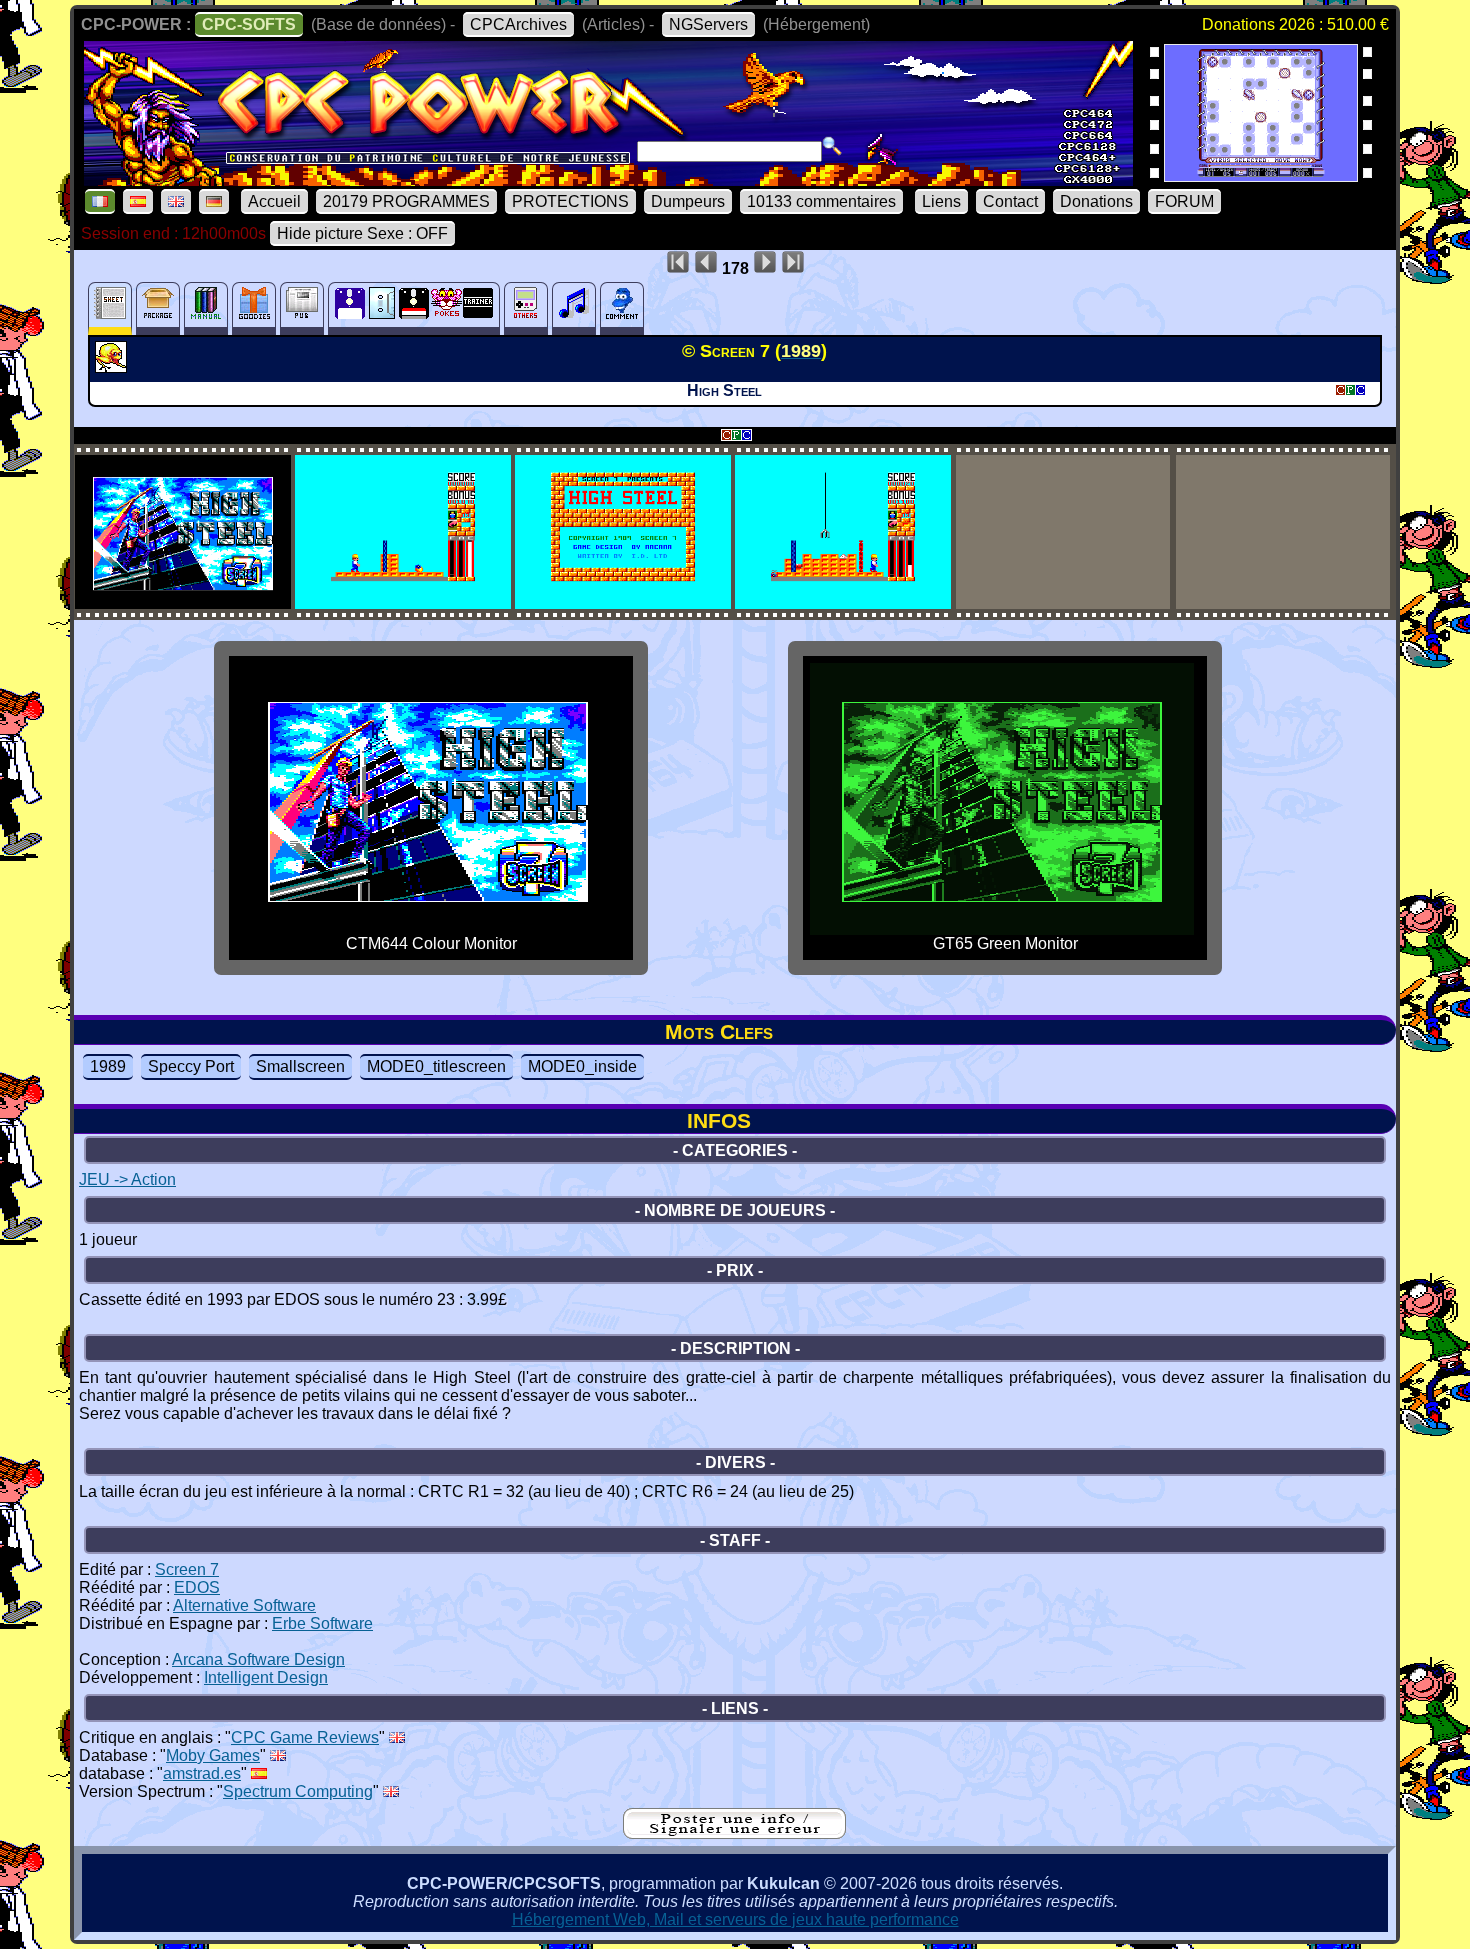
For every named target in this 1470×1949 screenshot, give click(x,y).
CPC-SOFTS (249, 24)
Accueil (274, 201)
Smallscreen (300, 1066)
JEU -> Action (127, 1179)
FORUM (1184, 201)
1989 (108, 1066)
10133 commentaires (821, 201)
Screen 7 (187, 1569)
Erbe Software (322, 1623)
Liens (941, 201)
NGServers (708, 24)
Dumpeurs (688, 201)
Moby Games (213, 1755)
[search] (832, 146)
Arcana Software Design (258, 1659)
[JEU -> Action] (113, 367)
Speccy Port (191, 1066)
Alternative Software (244, 1605)
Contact (1010, 201)
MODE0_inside (582, 1066)
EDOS (197, 1587)
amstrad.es (202, 1773)
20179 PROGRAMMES (406, 201)
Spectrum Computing (298, 1791)
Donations (1096, 201)
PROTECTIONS (570, 201)
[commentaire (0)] (622, 308)
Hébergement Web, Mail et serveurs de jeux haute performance (735, 1919)
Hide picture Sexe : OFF (362, 233)
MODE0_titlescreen (436, 1066)
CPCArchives (518, 24)
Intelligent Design (266, 1677)
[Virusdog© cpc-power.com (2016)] (1261, 175)
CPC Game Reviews (305, 1737)
